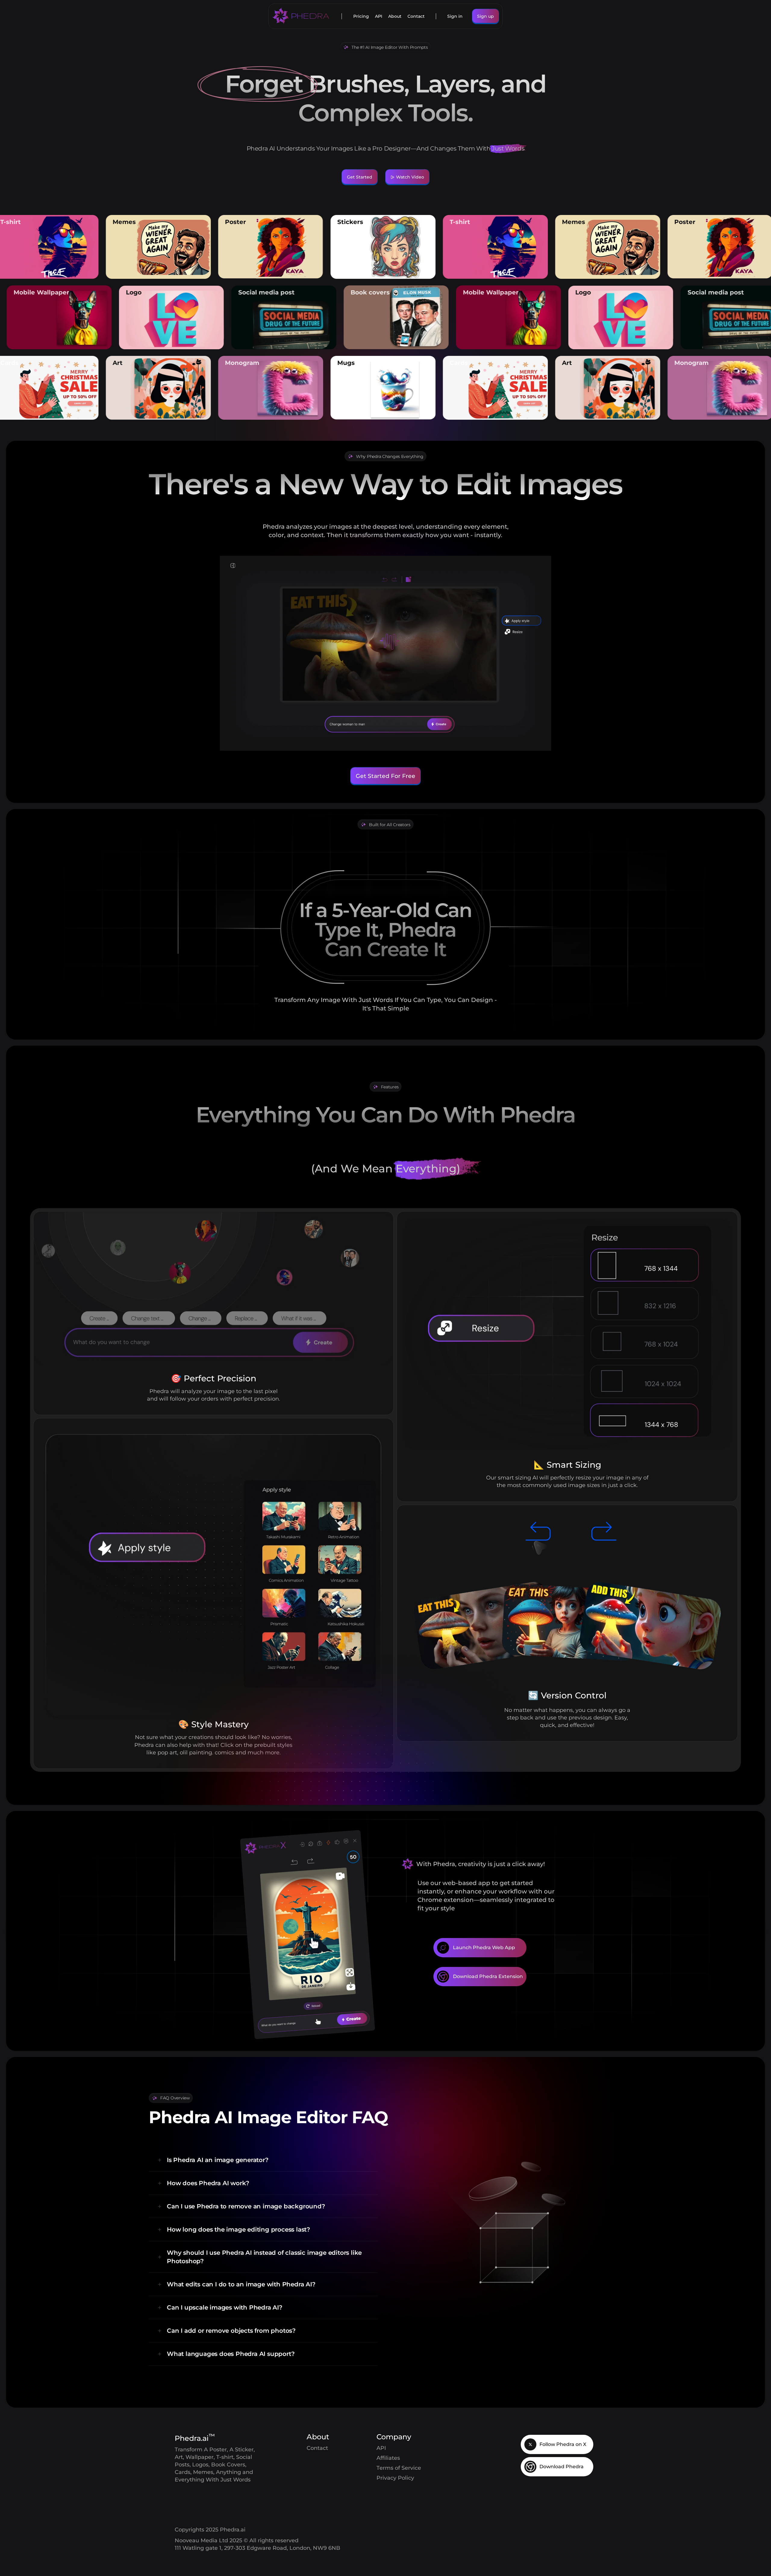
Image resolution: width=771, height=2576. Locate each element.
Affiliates (388, 2458)
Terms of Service (399, 2468)
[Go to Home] (301, 16)
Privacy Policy (395, 2478)
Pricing (361, 16)
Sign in (455, 16)
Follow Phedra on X (563, 2444)
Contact (416, 16)
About (395, 16)
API (379, 16)
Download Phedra (562, 2467)
